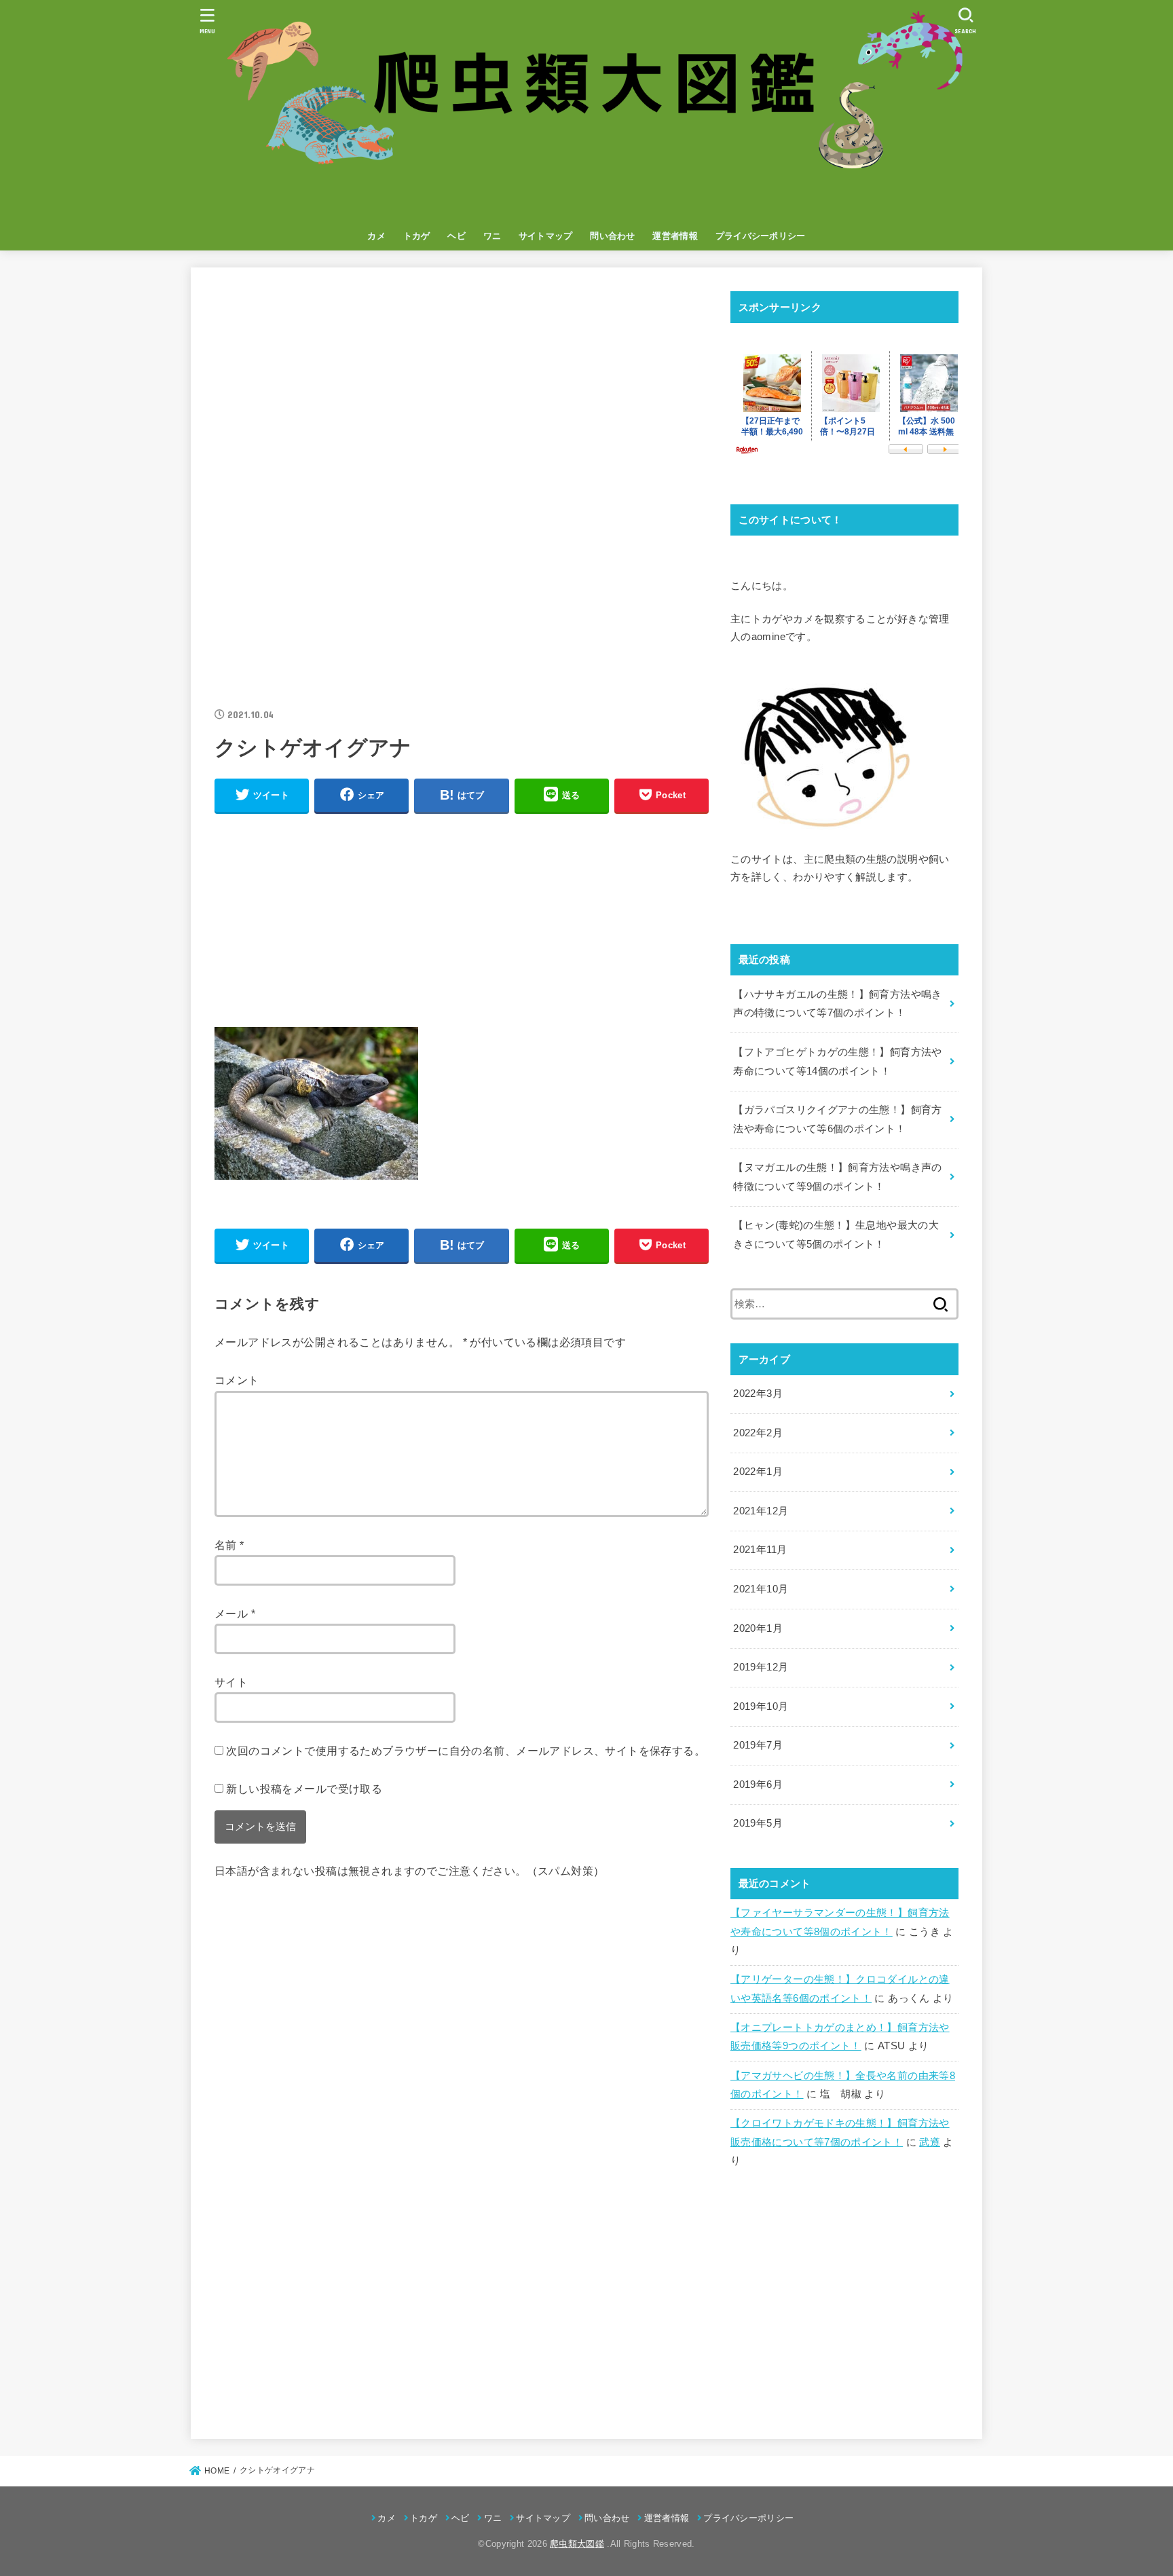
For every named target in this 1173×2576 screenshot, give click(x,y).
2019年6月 (758, 1785)
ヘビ (457, 236)
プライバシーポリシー (761, 236)
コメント (237, 1380)
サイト (231, 1682)
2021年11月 (760, 1550)
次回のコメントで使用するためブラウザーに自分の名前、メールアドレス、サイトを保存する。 (466, 1751)
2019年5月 (758, 1823)
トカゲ (417, 236)
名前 (229, 1545)
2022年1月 (758, 1472)
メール (235, 1613)
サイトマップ (546, 236)
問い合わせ (613, 236)
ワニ (492, 236)
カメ (376, 236)
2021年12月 (761, 1511)
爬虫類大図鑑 (577, 2544)
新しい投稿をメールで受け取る (304, 1789)
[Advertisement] (462, 386)
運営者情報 (675, 236)
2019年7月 (758, 1745)
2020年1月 (758, 1628)
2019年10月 (761, 1706)
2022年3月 (758, 1394)
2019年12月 (761, 1667)
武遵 (930, 2142)
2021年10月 (761, 1589)
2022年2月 (758, 1433)
